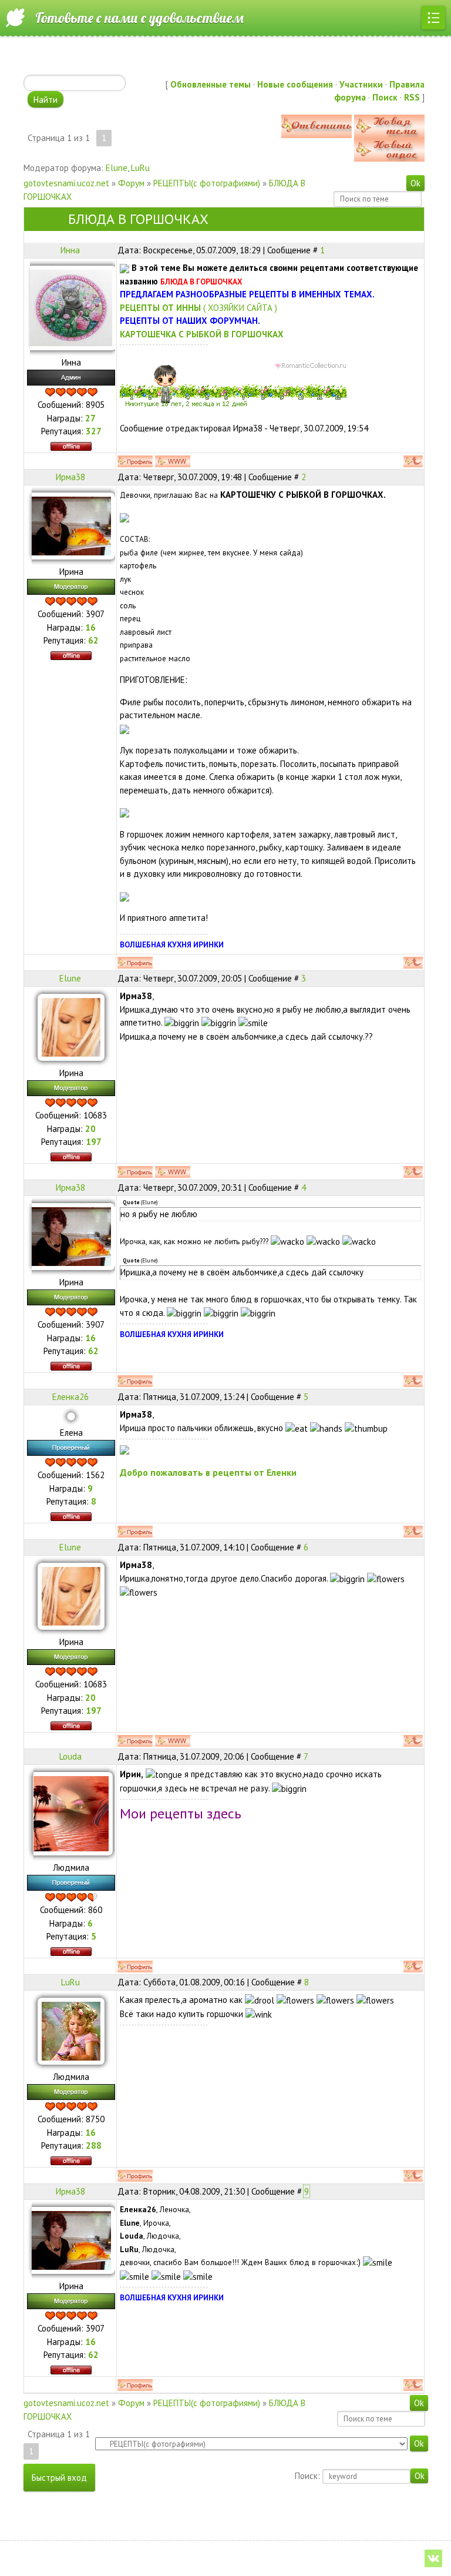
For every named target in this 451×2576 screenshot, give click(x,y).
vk (433, 2558)
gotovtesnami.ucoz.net (66, 183)
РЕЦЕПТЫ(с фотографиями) (207, 183)
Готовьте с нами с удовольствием (139, 18)
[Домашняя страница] (173, 461)
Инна (70, 250)
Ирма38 (70, 477)
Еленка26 (70, 1397)
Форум (131, 183)
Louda (70, 1756)
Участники (361, 84)
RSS (412, 97)
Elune (117, 168)
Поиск (385, 97)
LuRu (140, 168)
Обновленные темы (211, 84)
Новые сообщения (295, 84)
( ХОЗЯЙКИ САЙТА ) (198, 308)
